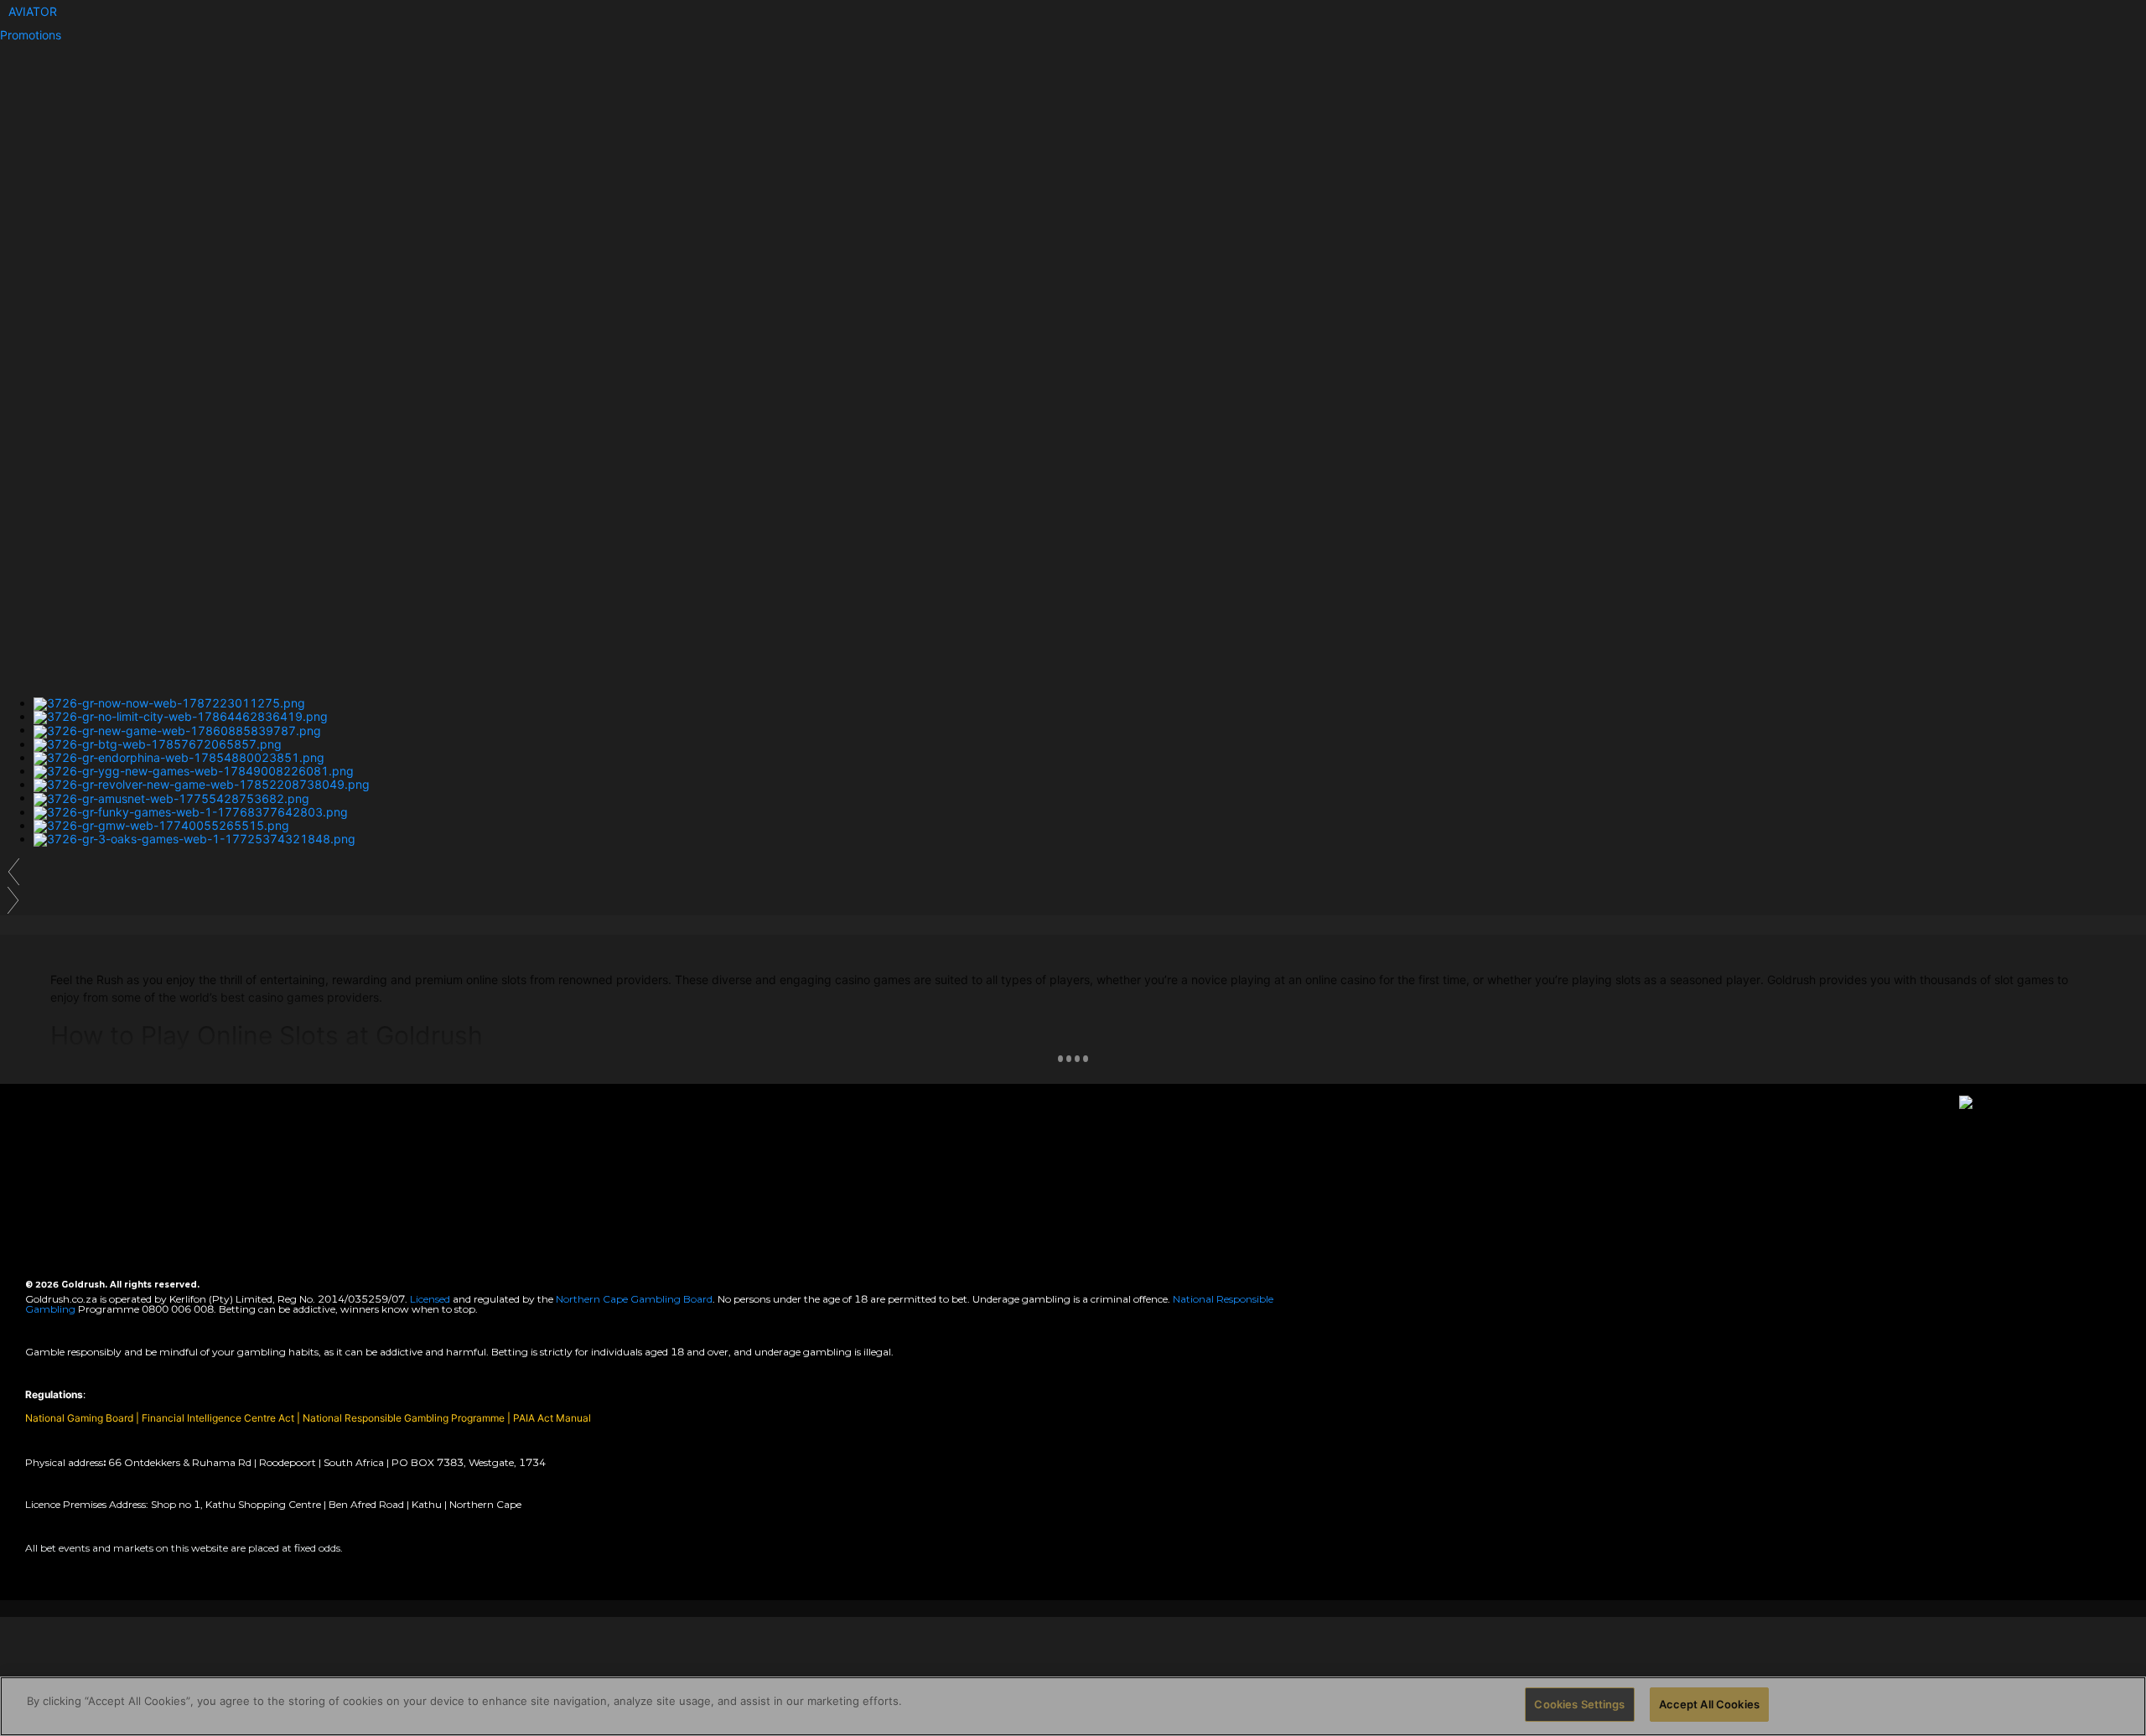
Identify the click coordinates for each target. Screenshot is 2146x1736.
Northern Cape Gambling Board (634, 1299)
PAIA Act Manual (552, 1418)
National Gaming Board (80, 1418)
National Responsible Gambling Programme (404, 1418)
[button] (33, 11)
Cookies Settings (1579, 1704)
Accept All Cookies (1709, 1704)
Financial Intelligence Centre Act (219, 1418)
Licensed (431, 1299)
